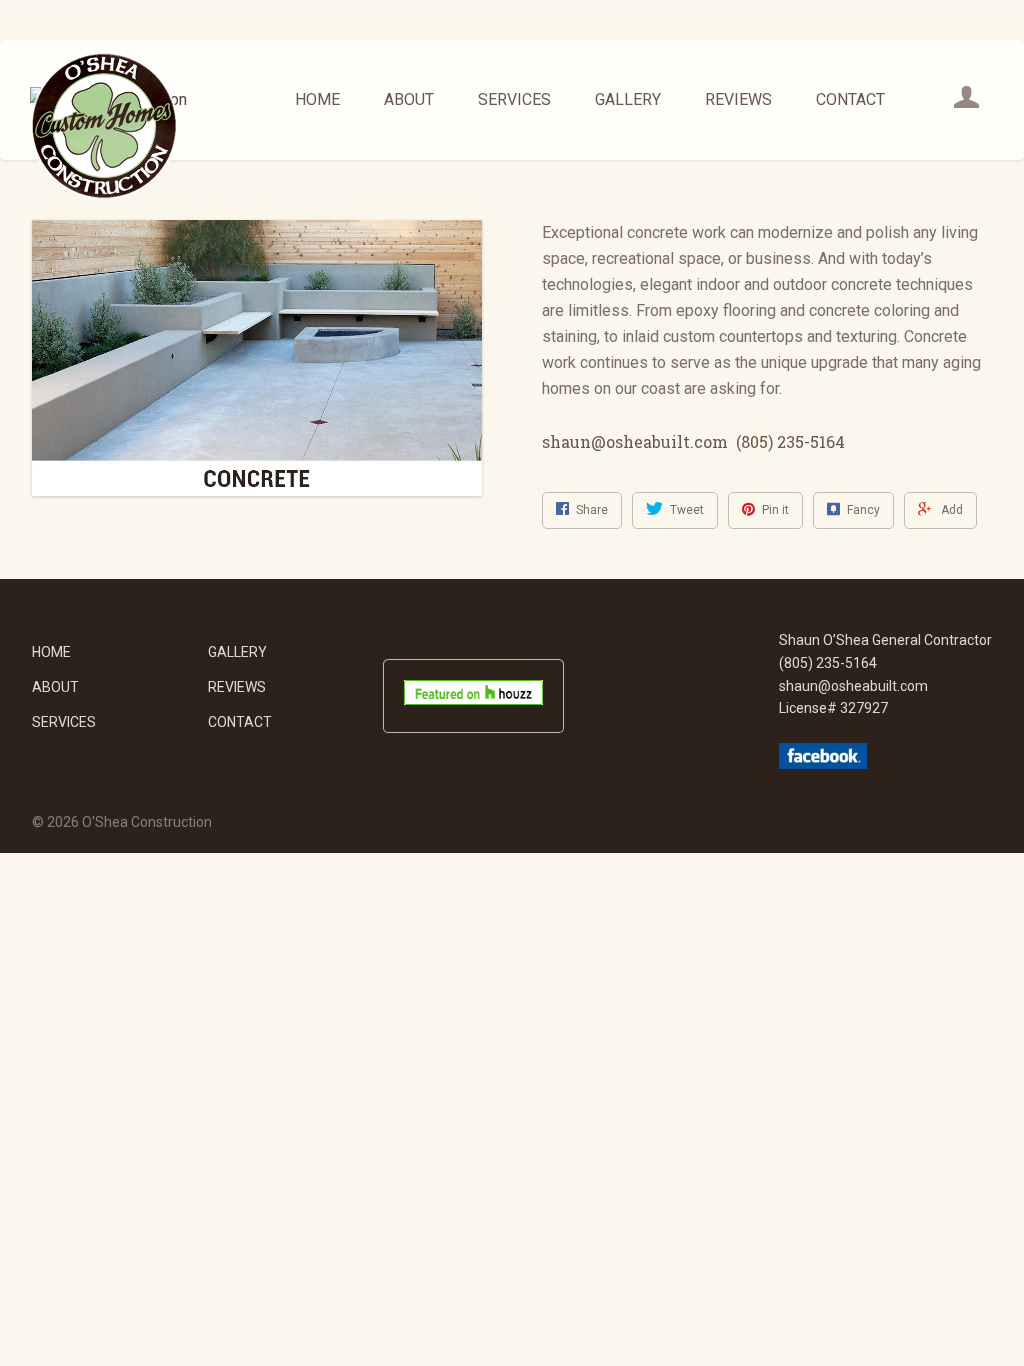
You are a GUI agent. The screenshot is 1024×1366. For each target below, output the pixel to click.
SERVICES (514, 99)
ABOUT (409, 99)
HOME (317, 99)
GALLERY (628, 99)
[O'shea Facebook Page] (823, 764)
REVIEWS (738, 99)
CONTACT (850, 99)
